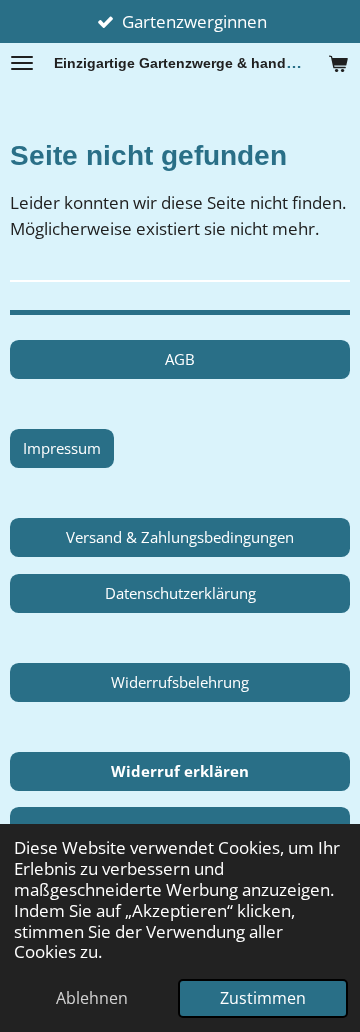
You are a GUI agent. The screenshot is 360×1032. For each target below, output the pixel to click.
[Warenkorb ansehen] (338, 63)
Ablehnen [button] (92, 998)
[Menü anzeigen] (22, 63)
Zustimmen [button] (263, 998)
